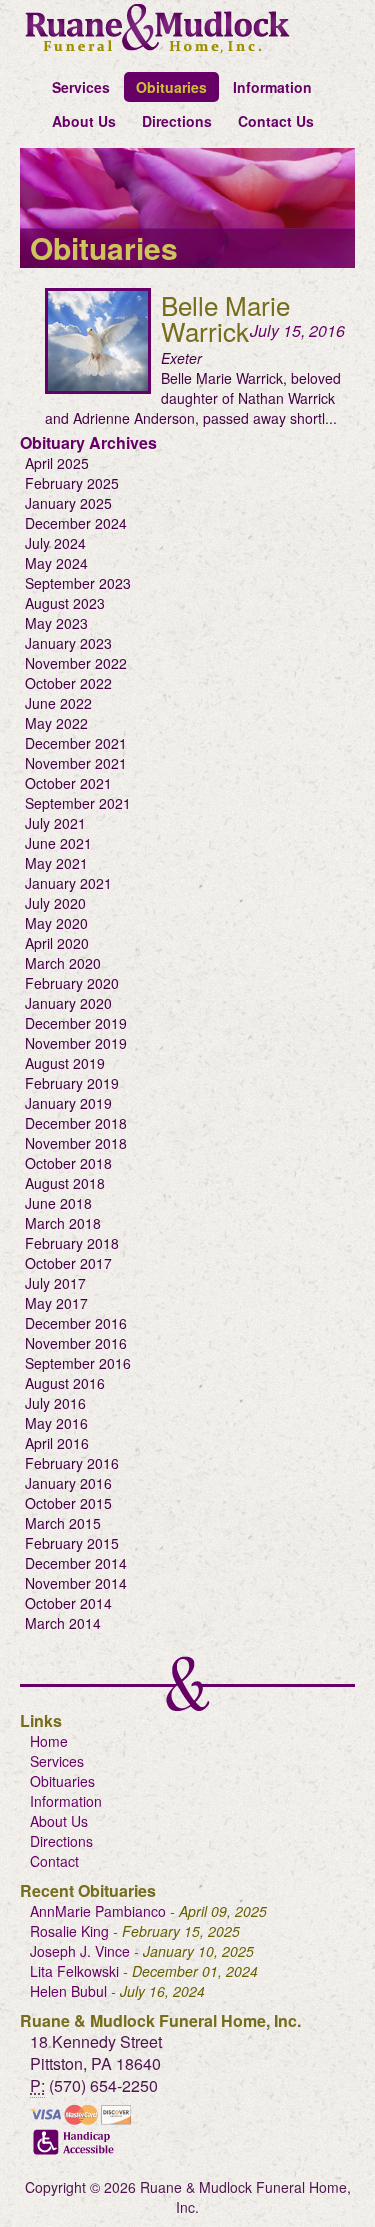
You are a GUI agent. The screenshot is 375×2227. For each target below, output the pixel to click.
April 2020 (57, 943)
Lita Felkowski (74, 1971)
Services (81, 87)
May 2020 (56, 923)
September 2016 (78, 1363)
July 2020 (55, 903)
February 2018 (72, 1243)
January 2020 (68, 1003)
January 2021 (68, 883)
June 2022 (58, 703)
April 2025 (57, 463)
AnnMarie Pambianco (98, 1911)
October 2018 (68, 1163)
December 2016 (76, 1323)
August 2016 (65, 1383)
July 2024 (55, 543)
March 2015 (63, 1523)
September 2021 (78, 803)
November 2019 (76, 1043)
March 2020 (63, 963)
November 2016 (76, 1343)
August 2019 (65, 1063)
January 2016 (68, 1483)
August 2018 (65, 1183)
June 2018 (58, 1203)
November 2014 (76, 1583)
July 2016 (55, 1403)
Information (272, 87)
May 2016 (56, 1423)
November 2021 (76, 763)
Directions (177, 121)
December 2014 (76, 1563)
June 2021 (58, 843)
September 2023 (78, 583)
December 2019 (76, 1023)
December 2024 (76, 523)
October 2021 (68, 783)
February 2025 (72, 483)
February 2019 (72, 1083)
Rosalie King (69, 1931)
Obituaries (171, 87)
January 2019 (68, 1103)
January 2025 (68, 503)
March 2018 (63, 1223)
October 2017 (68, 1263)
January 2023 (68, 643)
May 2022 (56, 723)
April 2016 (57, 1443)
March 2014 (63, 1623)
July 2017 (55, 1283)
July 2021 (55, 823)
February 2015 (72, 1543)
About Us (84, 121)
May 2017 (56, 1303)
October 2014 (68, 1603)
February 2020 (72, 983)
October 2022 (68, 683)
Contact (54, 1861)
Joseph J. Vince (80, 1951)
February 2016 (72, 1463)
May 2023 (56, 623)
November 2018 (76, 1143)
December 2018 (76, 1123)
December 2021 (76, 743)
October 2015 (68, 1503)
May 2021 (56, 863)
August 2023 (65, 603)
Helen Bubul (68, 1991)
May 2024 (56, 563)
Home (49, 1741)
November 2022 (76, 663)
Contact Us (276, 121)
